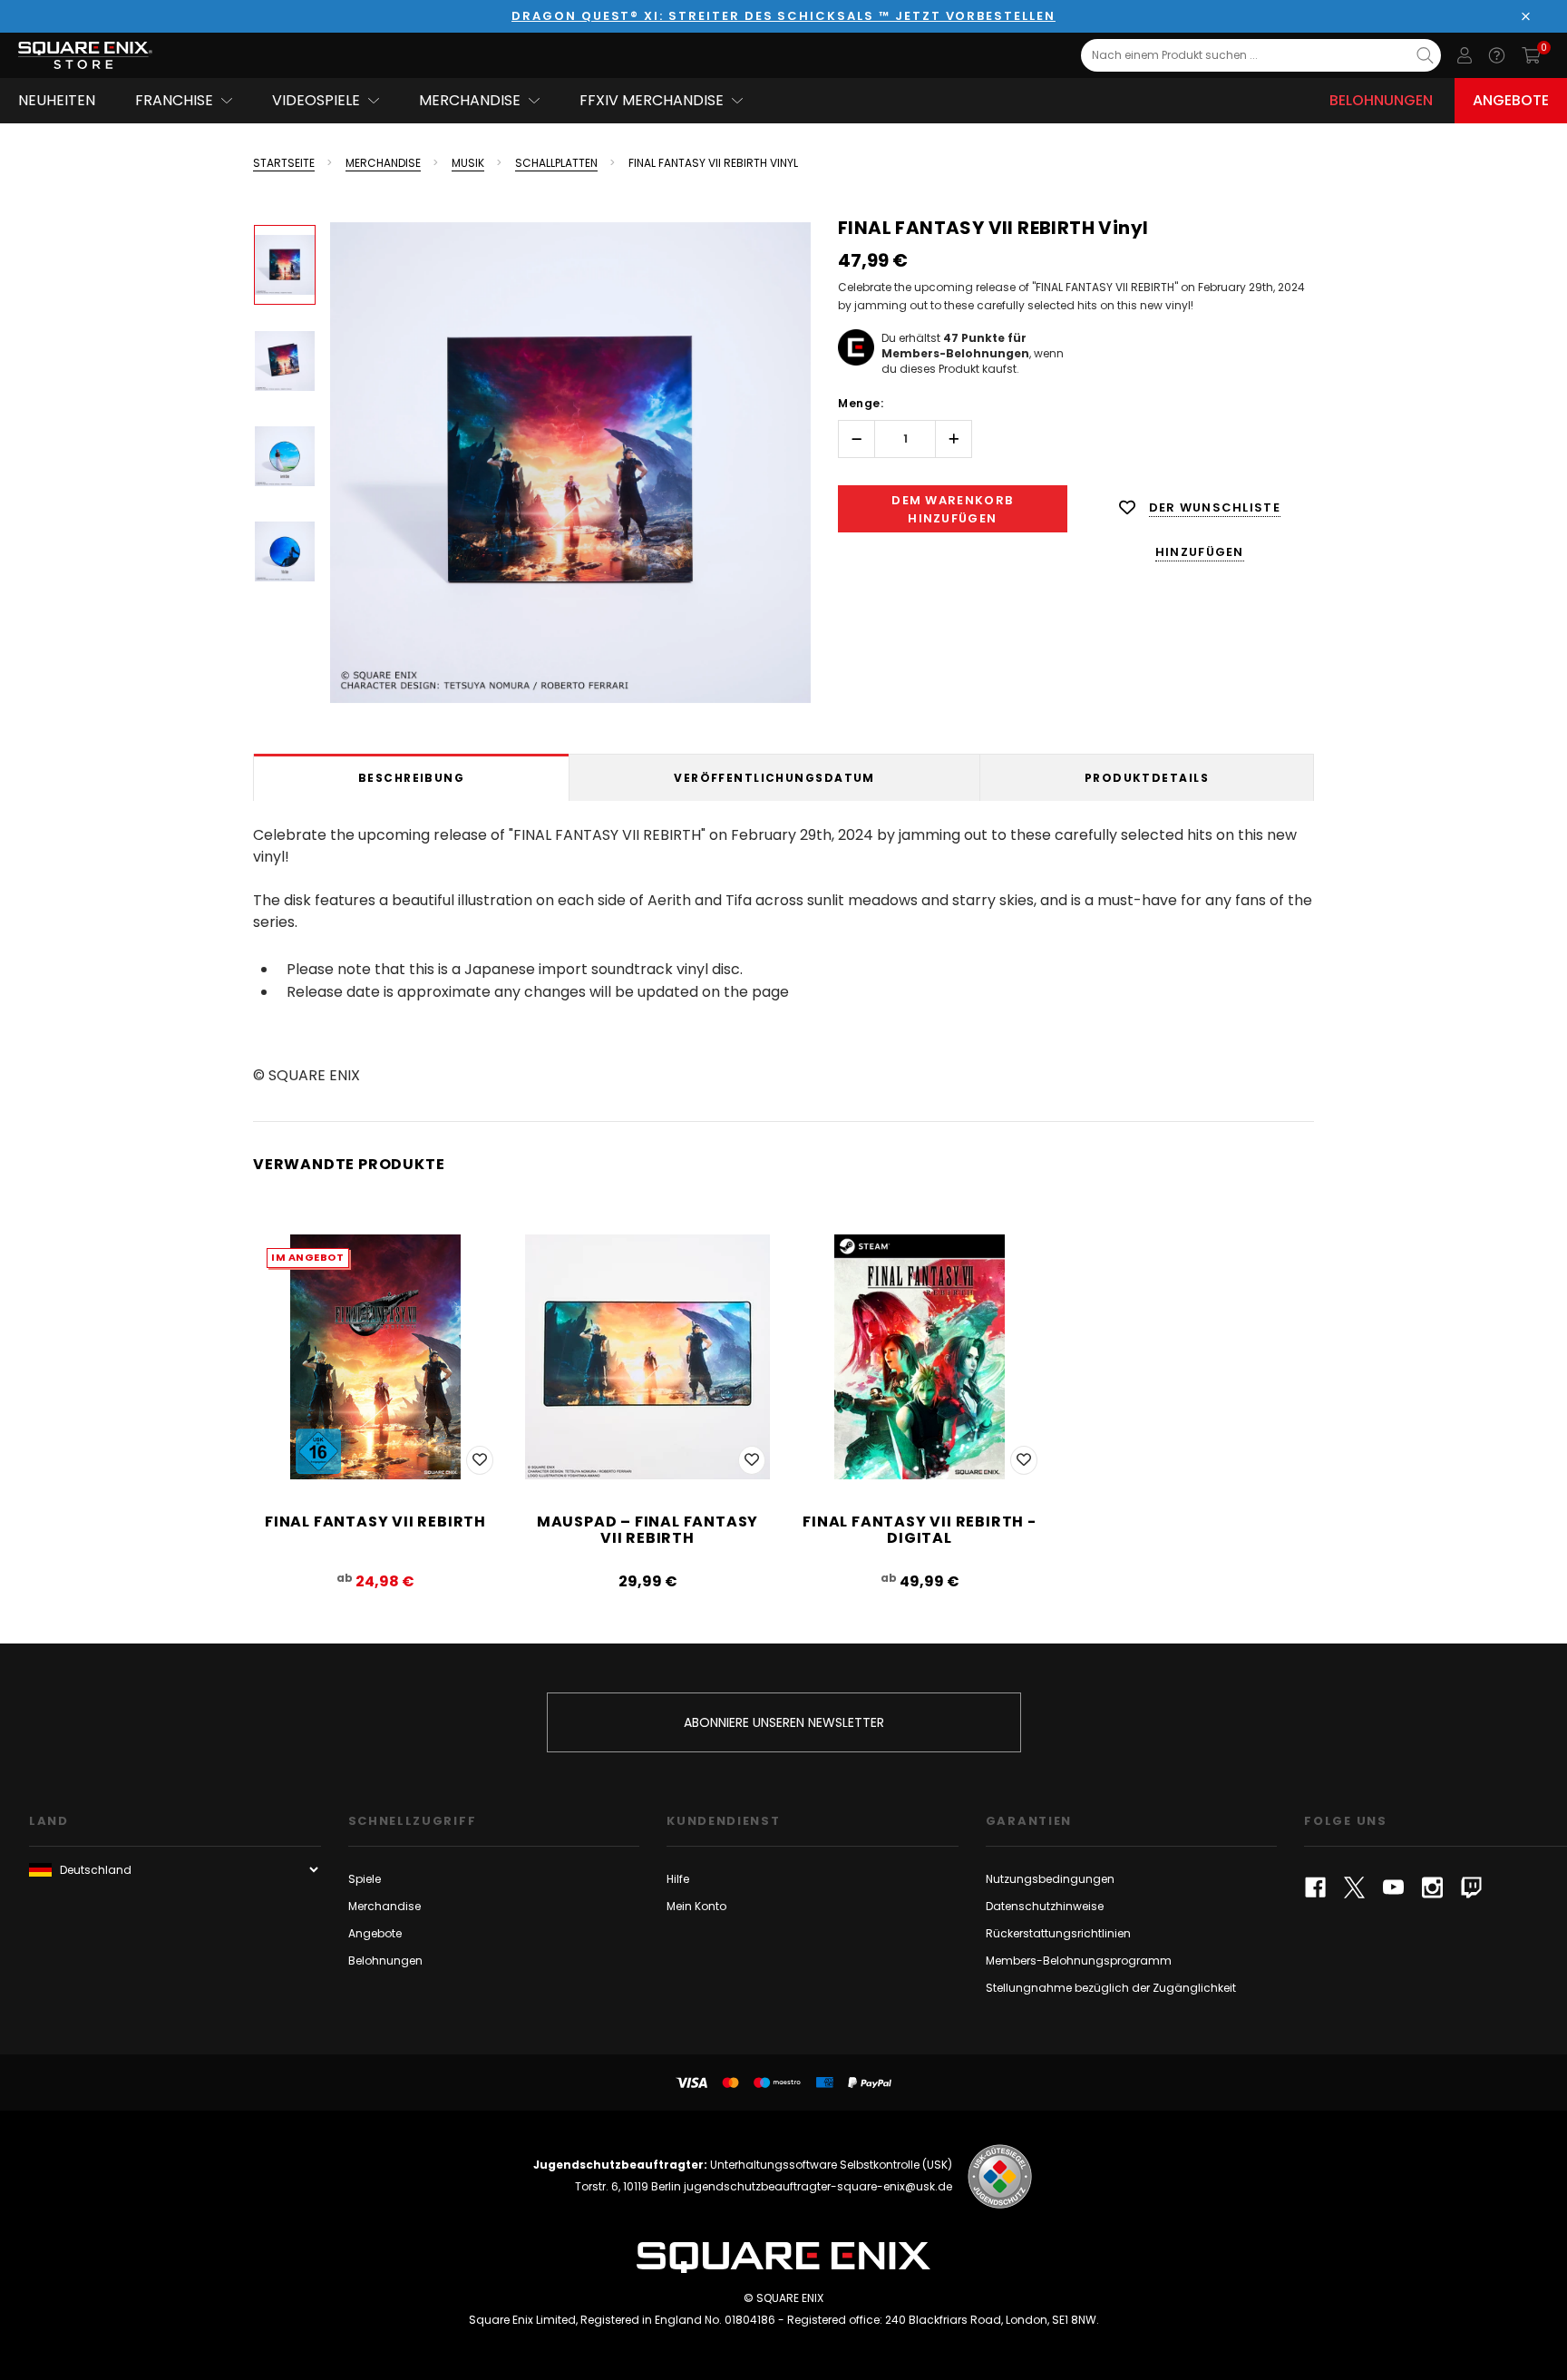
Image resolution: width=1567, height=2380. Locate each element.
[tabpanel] (783, 952)
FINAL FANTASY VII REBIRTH (375, 1522)
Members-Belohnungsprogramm (1079, 1961)
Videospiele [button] (316, 100)
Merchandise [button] (470, 100)
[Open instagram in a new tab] (1432, 1887)
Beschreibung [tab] (411, 778)
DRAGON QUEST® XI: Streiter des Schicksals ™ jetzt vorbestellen (783, 16)
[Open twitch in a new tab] (1471, 1887)
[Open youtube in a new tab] (1393, 1887)
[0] (1531, 55)
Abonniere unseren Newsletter (784, 1722)
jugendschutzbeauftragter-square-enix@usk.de (818, 2186)
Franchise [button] (174, 100)
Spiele (365, 1879)
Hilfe (678, 1879)
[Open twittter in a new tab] (1354, 1887)
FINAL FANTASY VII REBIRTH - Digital (920, 1530)
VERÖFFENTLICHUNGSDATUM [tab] (774, 778)
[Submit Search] (1425, 55)
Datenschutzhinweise (1045, 1906)
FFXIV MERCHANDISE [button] (652, 100)
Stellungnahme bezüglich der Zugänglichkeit (1111, 1988)
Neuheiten (57, 100)
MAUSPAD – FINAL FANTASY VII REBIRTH (647, 1530)
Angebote (1511, 100)
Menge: (861, 403)
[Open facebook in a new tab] (1315, 1887)
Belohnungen (1381, 100)
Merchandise (384, 1906)
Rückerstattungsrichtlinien (1058, 1933)
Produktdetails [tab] (1147, 778)
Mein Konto (696, 1906)
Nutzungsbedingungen (1050, 1879)
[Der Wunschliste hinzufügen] (480, 1460)
